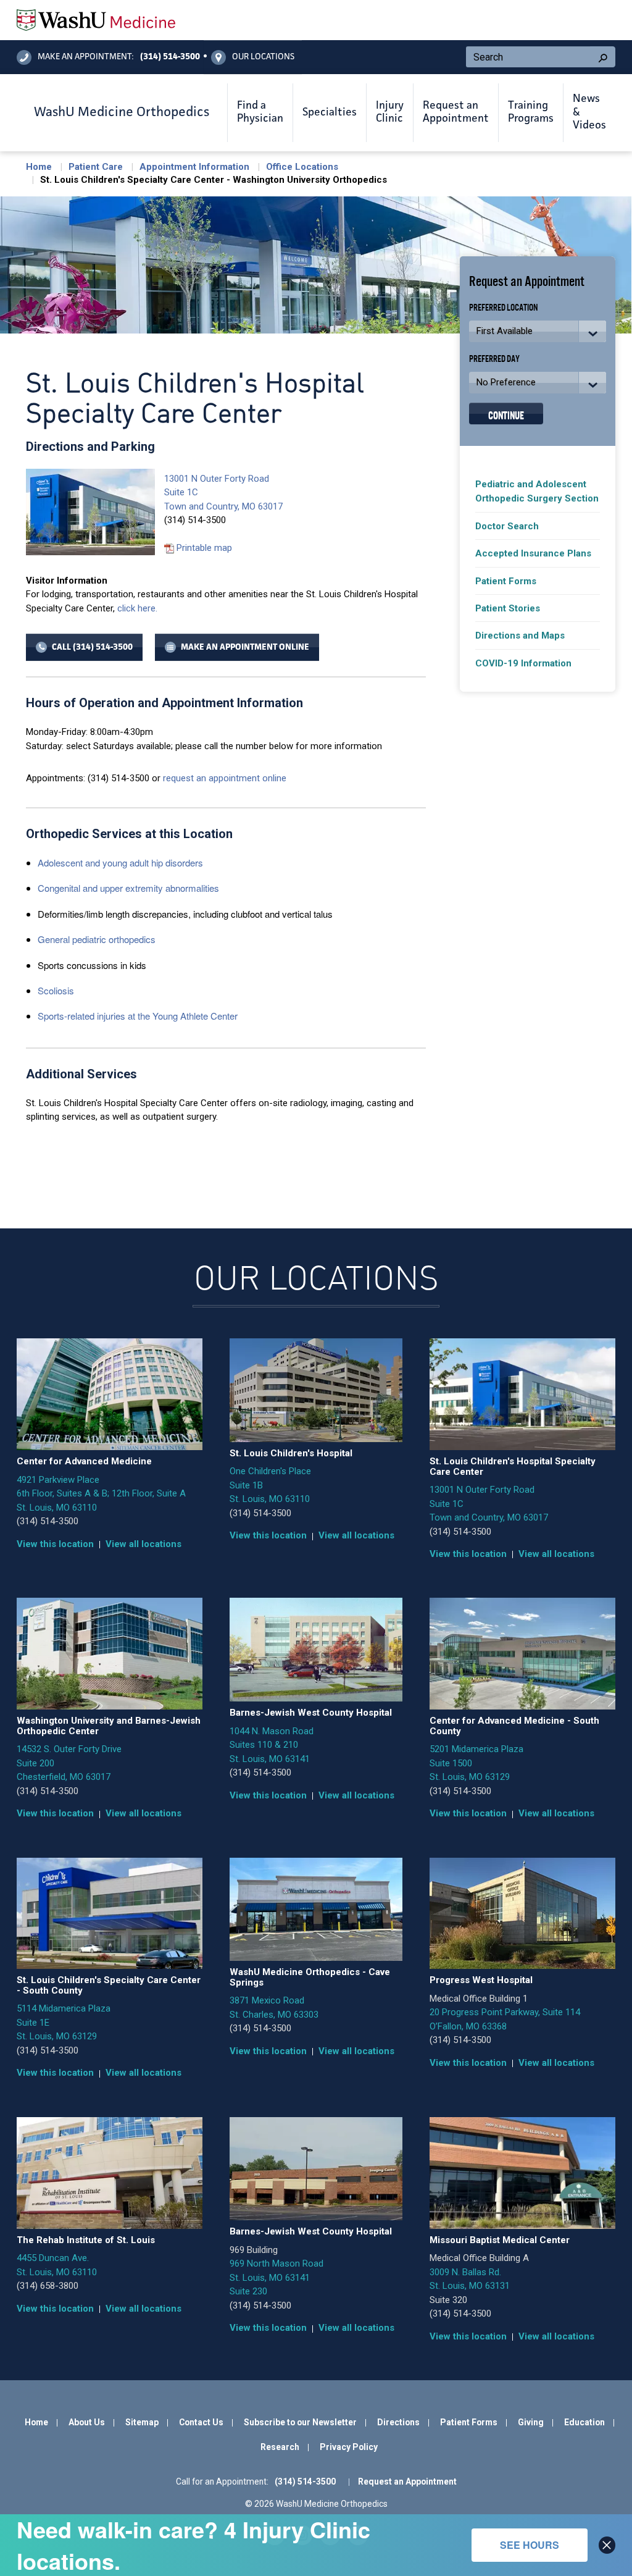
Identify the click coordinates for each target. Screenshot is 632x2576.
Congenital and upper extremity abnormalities (128, 888)
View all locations (143, 1544)
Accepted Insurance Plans (533, 553)
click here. (137, 608)
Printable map (204, 548)
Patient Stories (508, 608)
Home (39, 167)
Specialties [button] (330, 112)
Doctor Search (507, 526)
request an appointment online (225, 778)
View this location (55, 1544)
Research (280, 2447)
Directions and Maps (520, 636)
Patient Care (96, 167)
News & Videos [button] (589, 112)
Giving (531, 2422)
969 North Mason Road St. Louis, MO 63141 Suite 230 (276, 2277)
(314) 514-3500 (48, 1521)
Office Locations (302, 167)
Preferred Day (494, 358)
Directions (398, 2422)
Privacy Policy (349, 2447)
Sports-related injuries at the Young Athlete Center (138, 1016)
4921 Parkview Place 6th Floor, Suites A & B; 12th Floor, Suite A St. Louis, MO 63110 (101, 1494)
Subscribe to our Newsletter (300, 2422)
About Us (87, 2422)
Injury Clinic (390, 112)
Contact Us (201, 2422)
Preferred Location (504, 307)
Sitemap (142, 2422)
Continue (506, 414)
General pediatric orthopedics (97, 939)
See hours (530, 2545)
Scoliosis (56, 990)
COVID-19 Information (523, 663)
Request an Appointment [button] (456, 112)
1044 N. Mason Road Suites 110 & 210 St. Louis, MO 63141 (272, 1745)
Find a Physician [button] (260, 112)
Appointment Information (194, 167)
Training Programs (531, 112)
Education (584, 2422)
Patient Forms (506, 581)
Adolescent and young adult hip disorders (120, 862)
